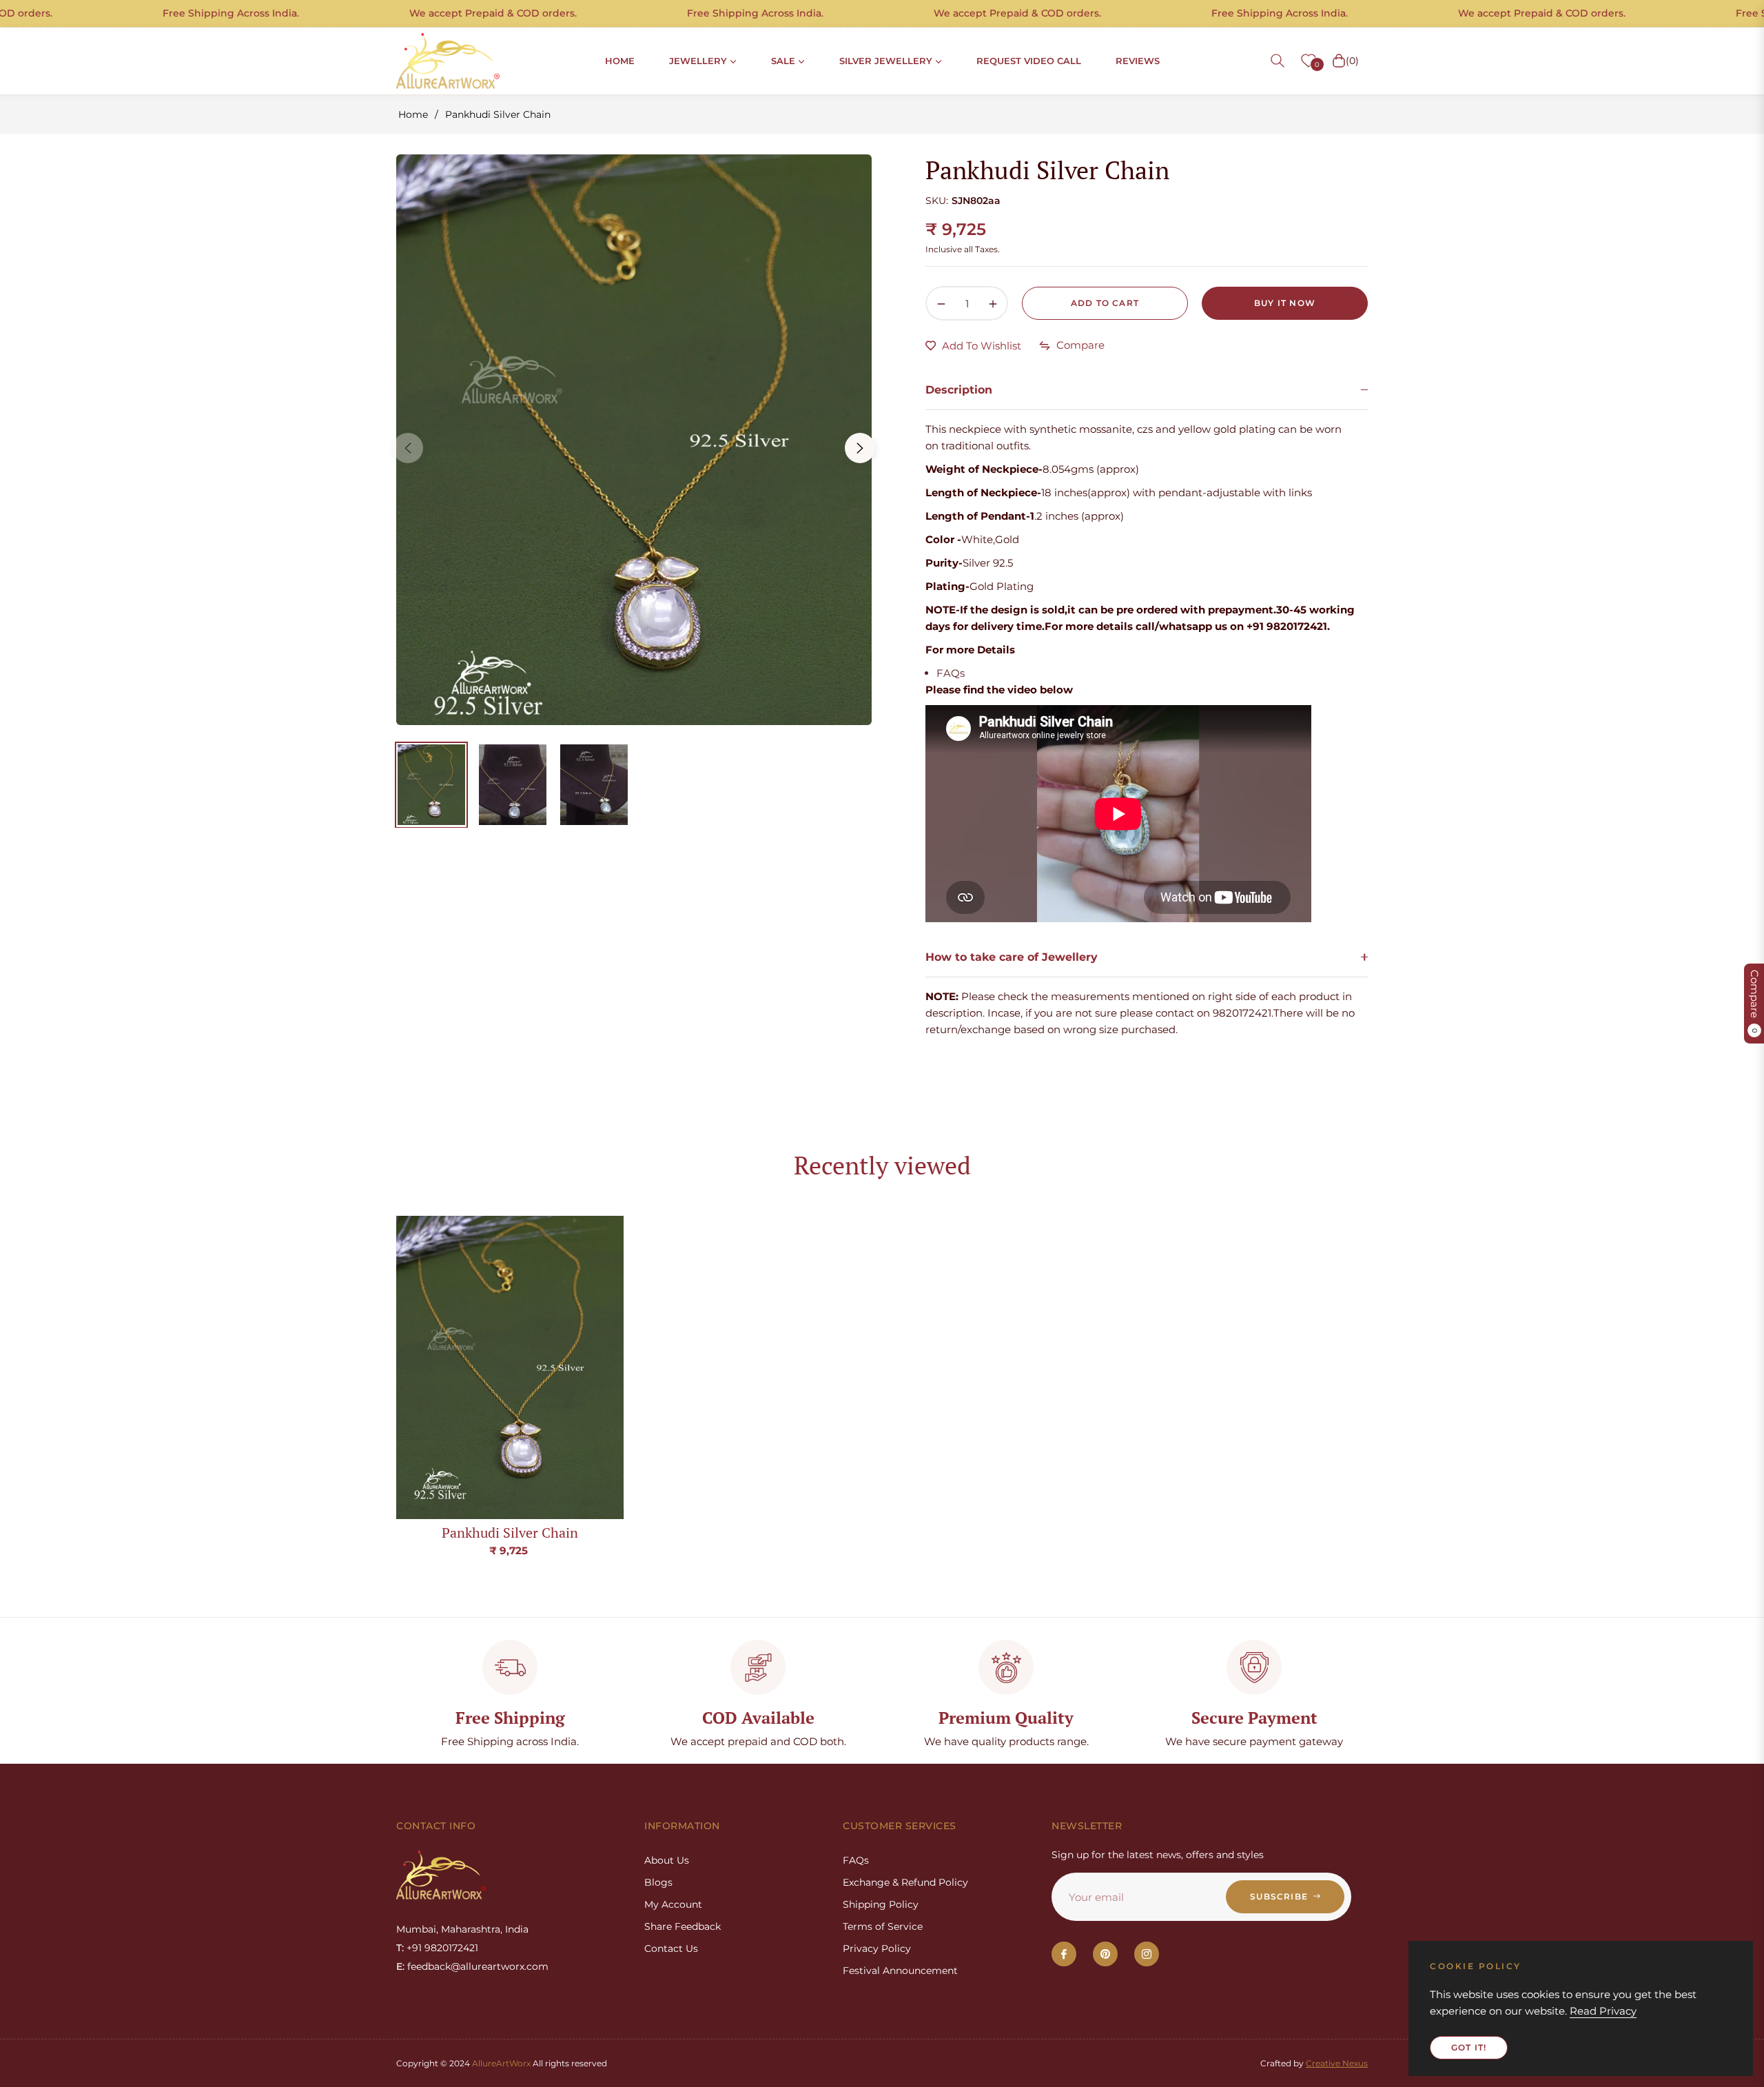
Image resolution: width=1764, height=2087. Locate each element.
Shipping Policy (881, 1904)
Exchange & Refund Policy (905, 1882)
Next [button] (860, 448)
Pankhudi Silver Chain (510, 1533)
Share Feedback (683, 1926)
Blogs (658, 1882)
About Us (667, 1860)
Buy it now (1285, 303)
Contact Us (671, 1948)
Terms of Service (883, 1926)
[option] (634, 440)
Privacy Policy (877, 1948)
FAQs (951, 673)
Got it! (1469, 2047)
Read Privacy (1603, 2011)
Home (413, 114)
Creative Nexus (1337, 2063)
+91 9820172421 (442, 1948)
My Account (673, 1904)
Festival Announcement (900, 1971)
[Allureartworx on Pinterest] (1105, 1954)
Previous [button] (408, 448)
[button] (1278, 61)
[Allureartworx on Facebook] (1064, 1954)
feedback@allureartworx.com (478, 1966)
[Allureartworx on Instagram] (1147, 1954)
